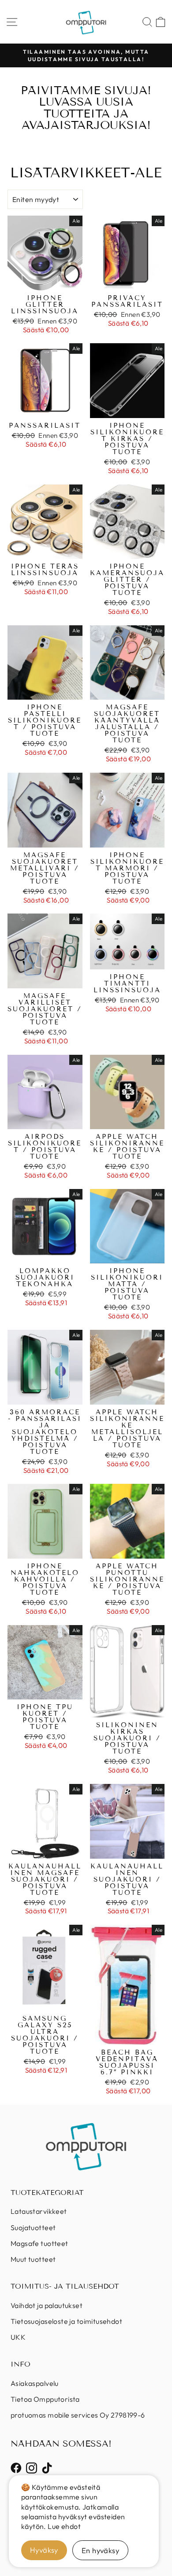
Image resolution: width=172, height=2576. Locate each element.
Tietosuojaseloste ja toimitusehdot (66, 2321)
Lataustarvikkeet (39, 2211)
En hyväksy (100, 2550)
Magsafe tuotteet (39, 2243)
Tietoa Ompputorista (45, 2399)
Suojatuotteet (33, 2227)
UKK (18, 2337)
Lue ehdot (64, 2526)
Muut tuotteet (33, 2259)
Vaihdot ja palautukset (47, 2305)
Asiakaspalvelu (35, 2383)
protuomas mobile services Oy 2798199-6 (78, 2415)
